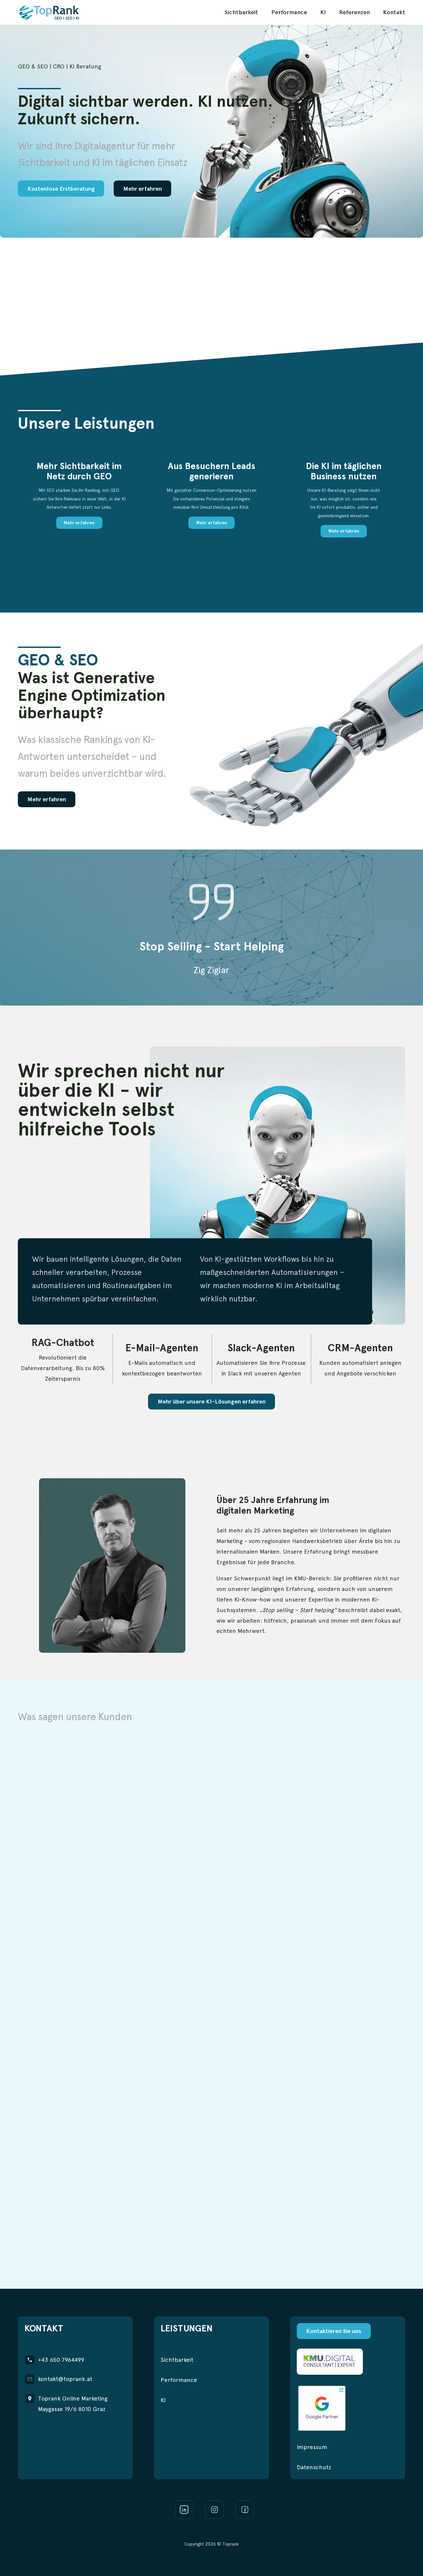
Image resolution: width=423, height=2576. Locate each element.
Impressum (312, 2447)
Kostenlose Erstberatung (61, 189)
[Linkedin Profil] (184, 2510)
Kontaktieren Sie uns (334, 2331)
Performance (289, 12)
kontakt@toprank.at (65, 2379)
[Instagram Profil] (214, 2510)
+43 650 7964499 (61, 2360)
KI (323, 12)
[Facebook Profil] (245, 2510)
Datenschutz (314, 2467)
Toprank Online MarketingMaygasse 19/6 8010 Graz (73, 2404)
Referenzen (354, 12)
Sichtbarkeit (241, 12)
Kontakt (394, 12)
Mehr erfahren (143, 189)
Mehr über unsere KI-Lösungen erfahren (212, 1401)
